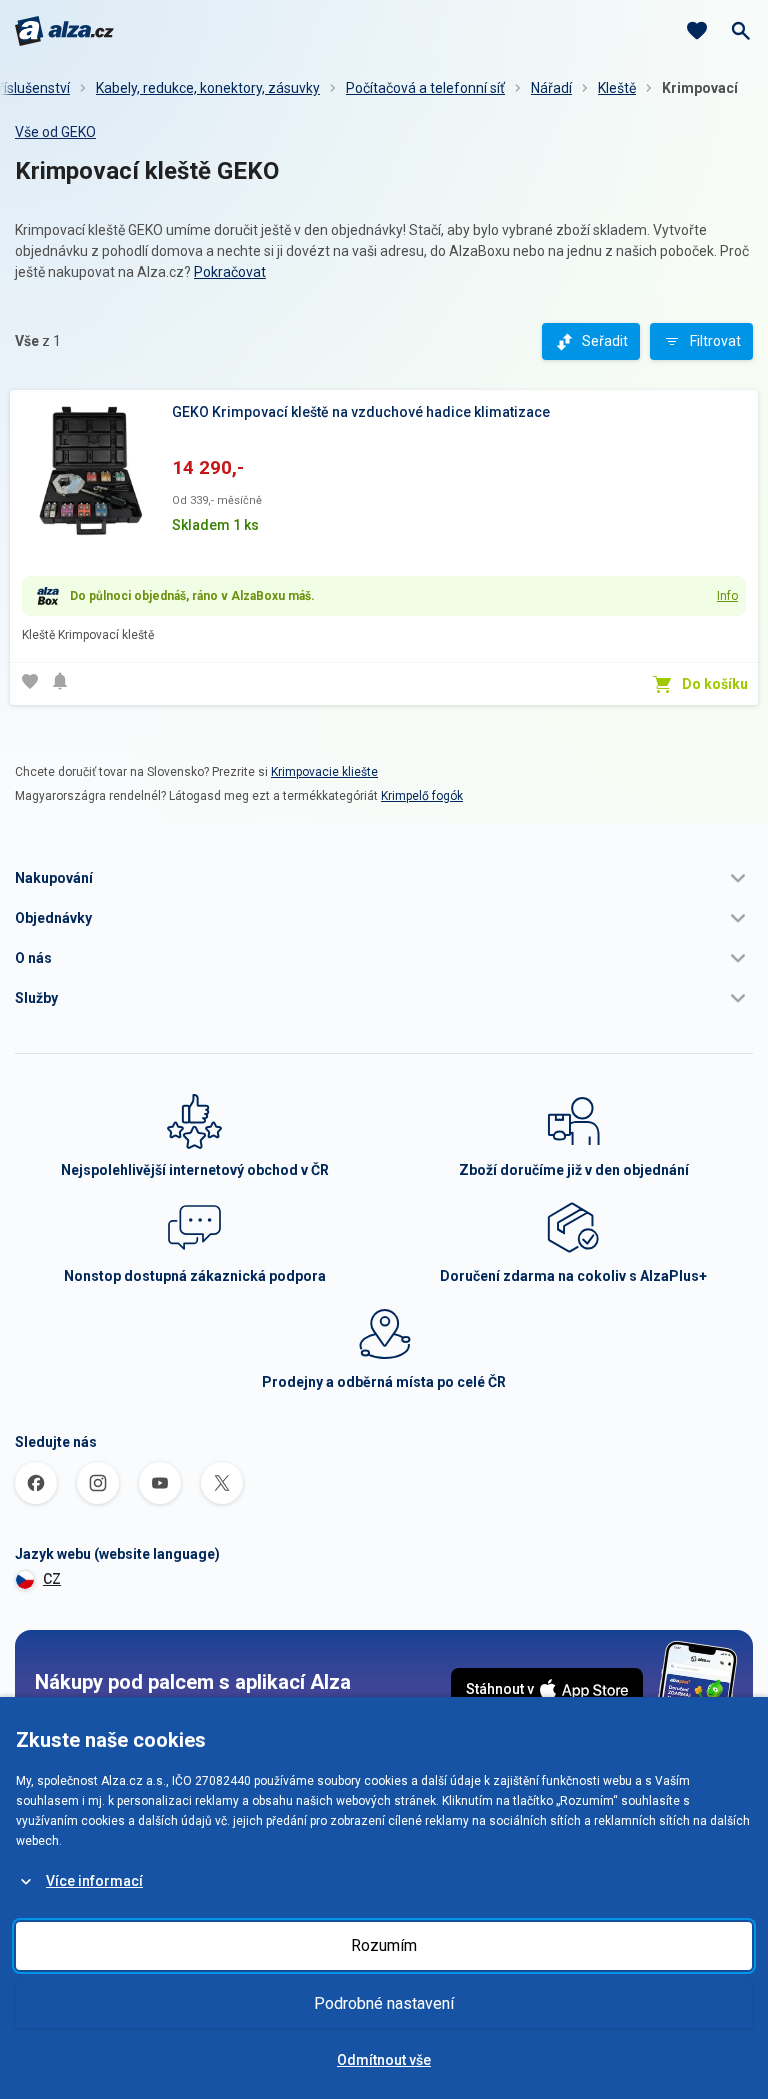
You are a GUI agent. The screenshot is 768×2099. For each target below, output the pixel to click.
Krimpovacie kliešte (324, 772)
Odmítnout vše (384, 2060)
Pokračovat (230, 272)
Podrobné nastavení (384, 2003)
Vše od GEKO (55, 132)
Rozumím (384, 1945)
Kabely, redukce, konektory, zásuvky (208, 88)
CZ (52, 1579)
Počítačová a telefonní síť (425, 88)
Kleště (617, 88)
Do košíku (715, 684)
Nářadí (551, 88)
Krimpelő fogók (422, 796)
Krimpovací (700, 88)
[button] (384, 878)
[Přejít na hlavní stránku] (64, 31)
